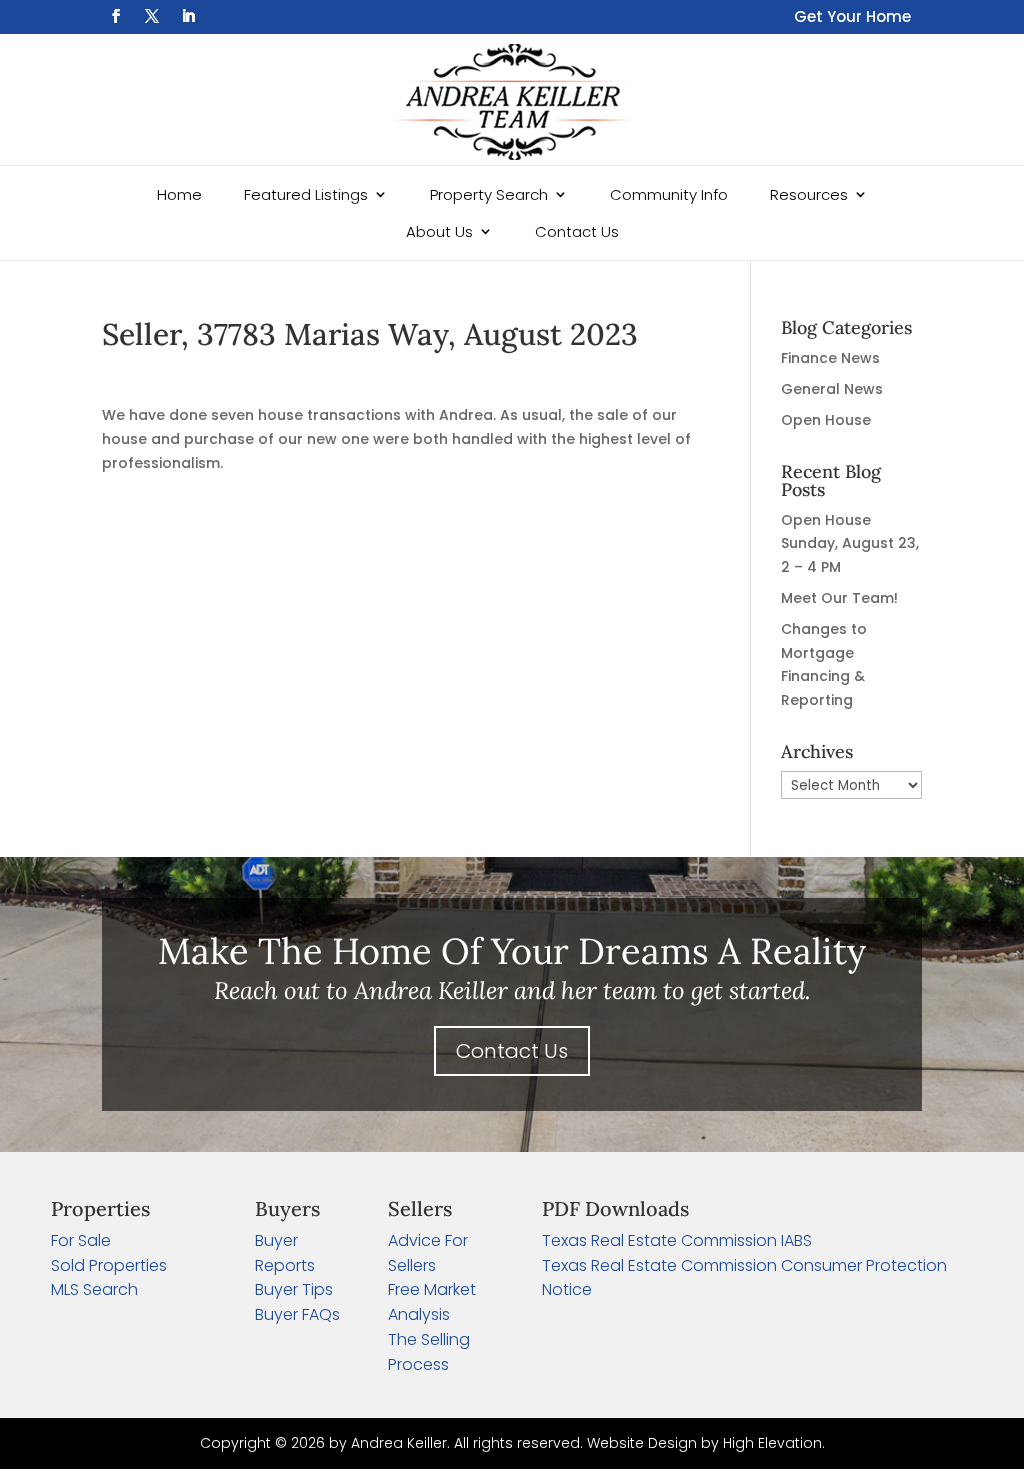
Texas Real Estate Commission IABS (677, 1240)
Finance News (830, 358)
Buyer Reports (285, 1253)
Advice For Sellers (428, 1253)
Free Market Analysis (432, 1302)
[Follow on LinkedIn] (188, 16)
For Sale (81, 1240)
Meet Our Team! (839, 598)
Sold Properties (109, 1265)
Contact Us (577, 231)
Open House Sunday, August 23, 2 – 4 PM (850, 544)
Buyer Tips (294, 1289)
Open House (826, 420)
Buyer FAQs (297, 1314)
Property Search (489, 194)
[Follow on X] (152, 16)
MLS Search (94, 1289)
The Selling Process (429, 1352)
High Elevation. (774, 1443)
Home (179, 194)
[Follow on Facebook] (116, 16)
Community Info (669, 194)
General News (832, 389)
